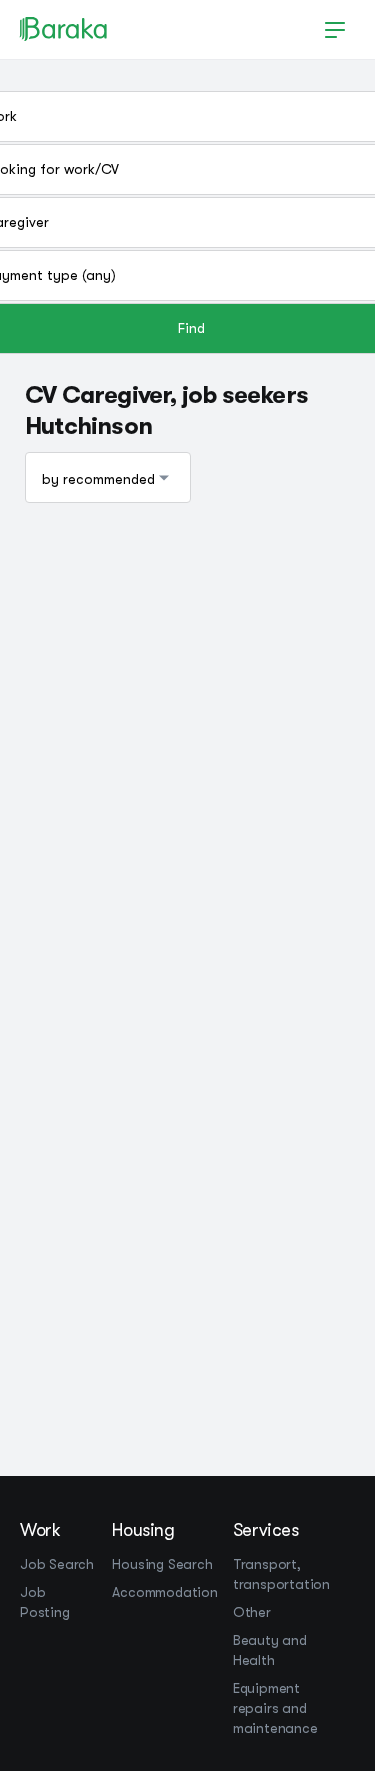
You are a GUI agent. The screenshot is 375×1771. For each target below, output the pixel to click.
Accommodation (164, 1592)
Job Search (57, 1564)
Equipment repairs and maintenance (275, 1708)
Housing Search (162, 1564)
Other (252, 1612)
